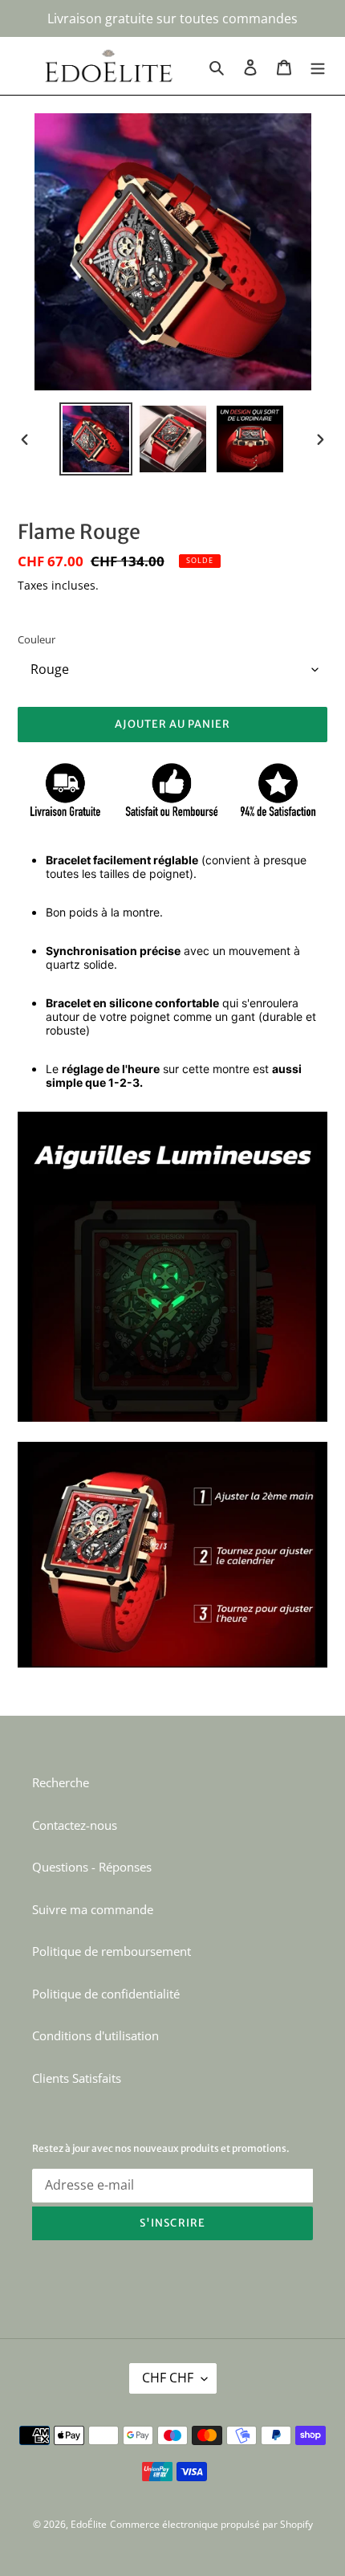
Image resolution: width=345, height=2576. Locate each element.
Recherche (61, 1782)
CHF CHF (168, 2378)
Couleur (37, 639)
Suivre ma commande (93, 1909)
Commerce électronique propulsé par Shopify (211, 2524)
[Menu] (318, 66)
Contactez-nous (75, 1825)
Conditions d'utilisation (95, 2035)
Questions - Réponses (92, 1867)
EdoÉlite (89, 2524)
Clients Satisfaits (77, 2078)
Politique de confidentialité (106, 1994)
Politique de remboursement (112, 1951)
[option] (96, 439)
